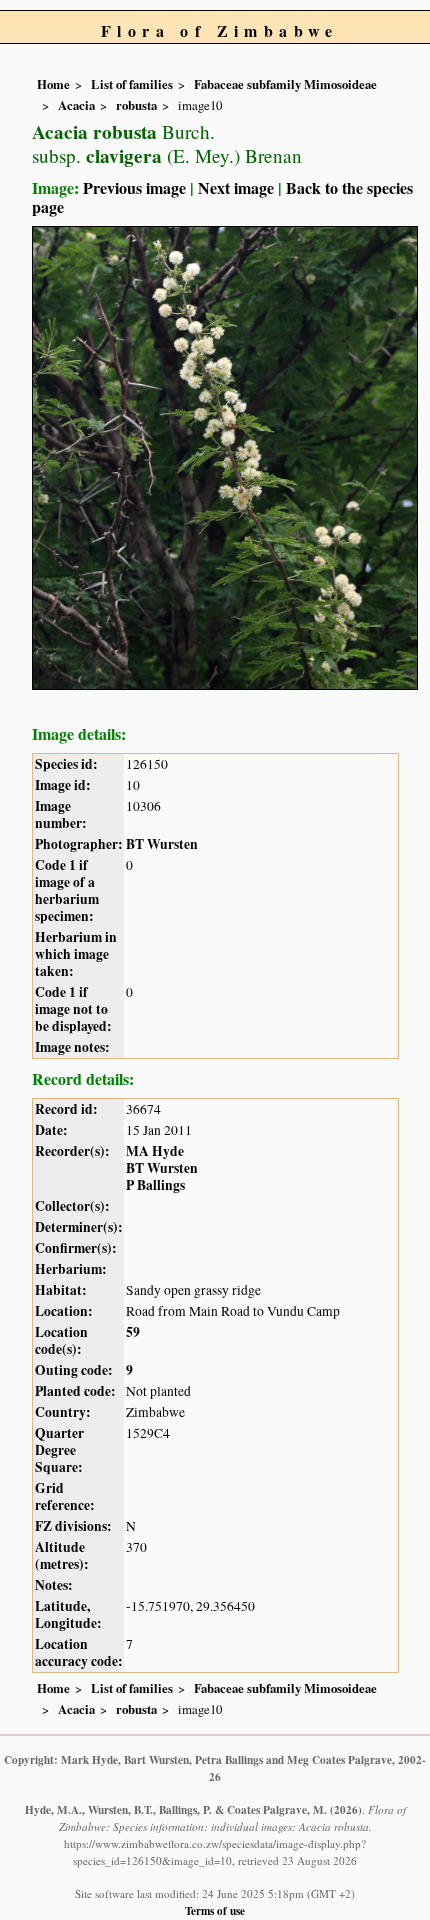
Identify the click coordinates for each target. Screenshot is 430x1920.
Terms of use (215, 1910)
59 (133, 1332)
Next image (236, 187)
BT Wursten (162, 844)
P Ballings (155, 1185)
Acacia (76, 105)
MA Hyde (155, 1151)
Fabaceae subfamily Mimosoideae (285, 84)
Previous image (134, 187)
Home (53, 84)
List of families (132, 84)
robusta (136, 105)
